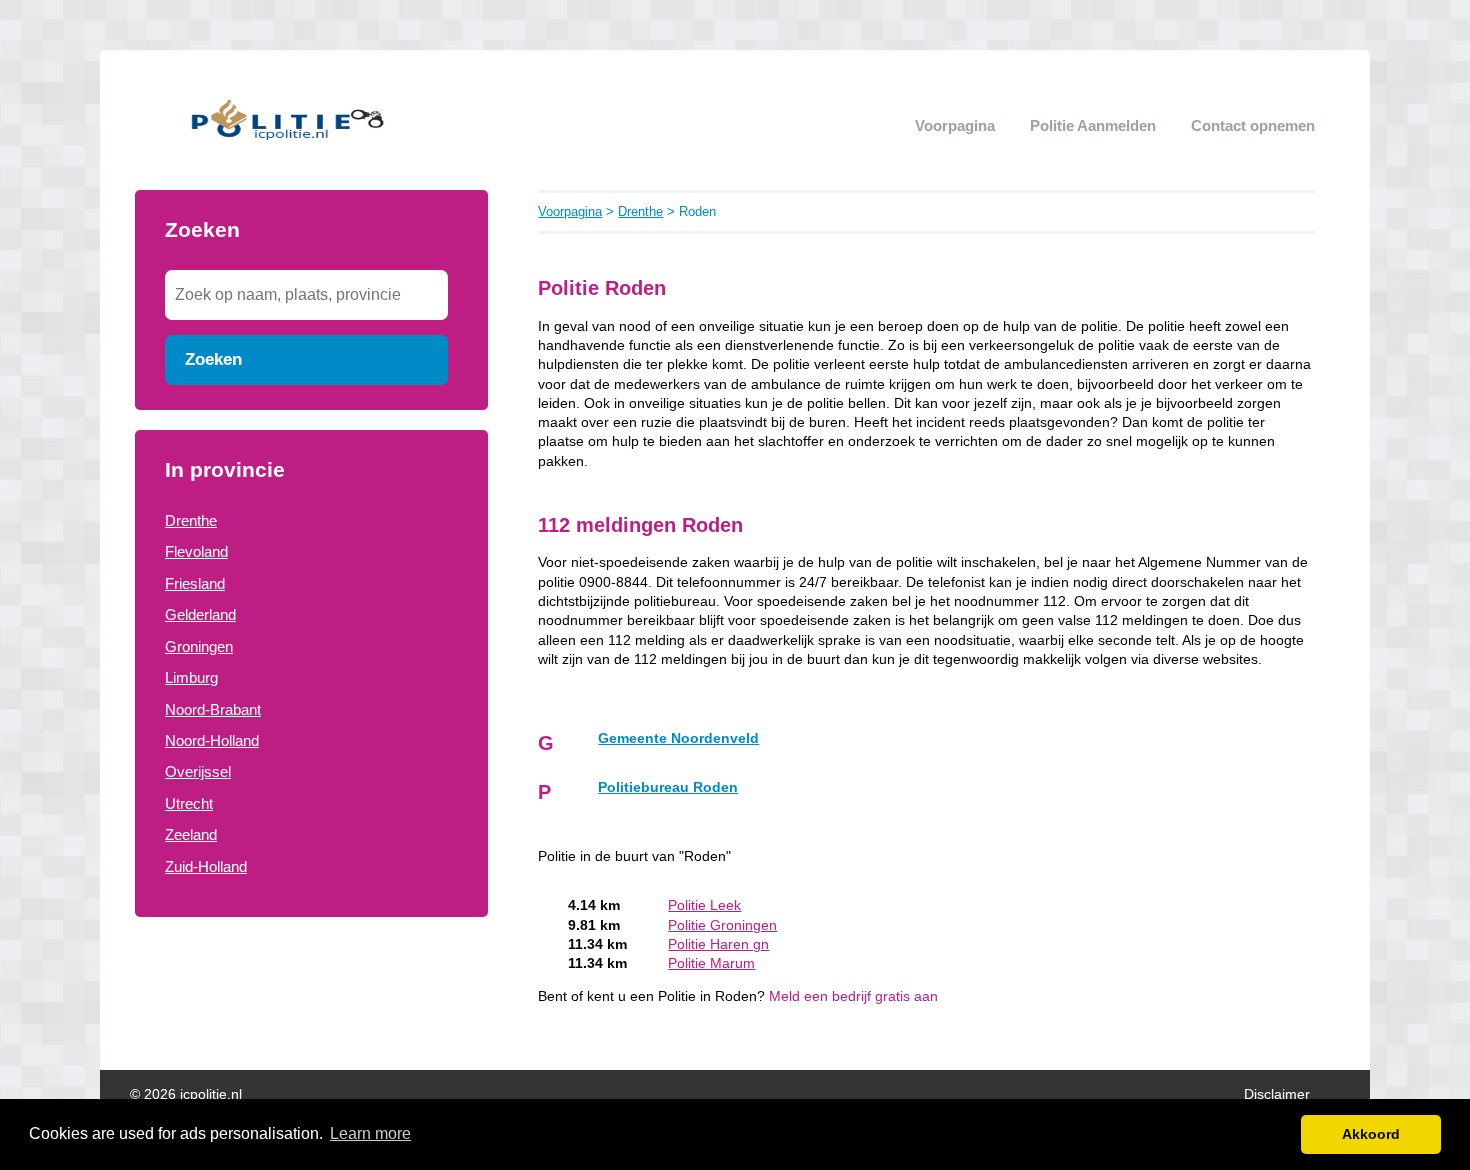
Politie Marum (711, 963)
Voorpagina (955, 125)
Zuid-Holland (206, 866)
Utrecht (189, 803)
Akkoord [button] (1371, 1134)
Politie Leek (704, 905)
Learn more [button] (370, 1133)
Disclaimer (1277, 1094)
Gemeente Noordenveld (678, 738)
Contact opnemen (1253, 125)
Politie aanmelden (1093, 125)
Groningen (199, 646)
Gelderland (200, 614)
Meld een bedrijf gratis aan (853, 996)
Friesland (195, 583)
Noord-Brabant (213, 709)
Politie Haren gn (718, 944)
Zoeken (213, 359)
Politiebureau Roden (668, 787)
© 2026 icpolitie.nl (186, 1094)
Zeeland (191, 834)
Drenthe (191, 520)
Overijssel (198, 771)
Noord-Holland (212, 740)
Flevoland (196, 551)
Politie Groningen (722, 925)
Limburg (191, 677)
